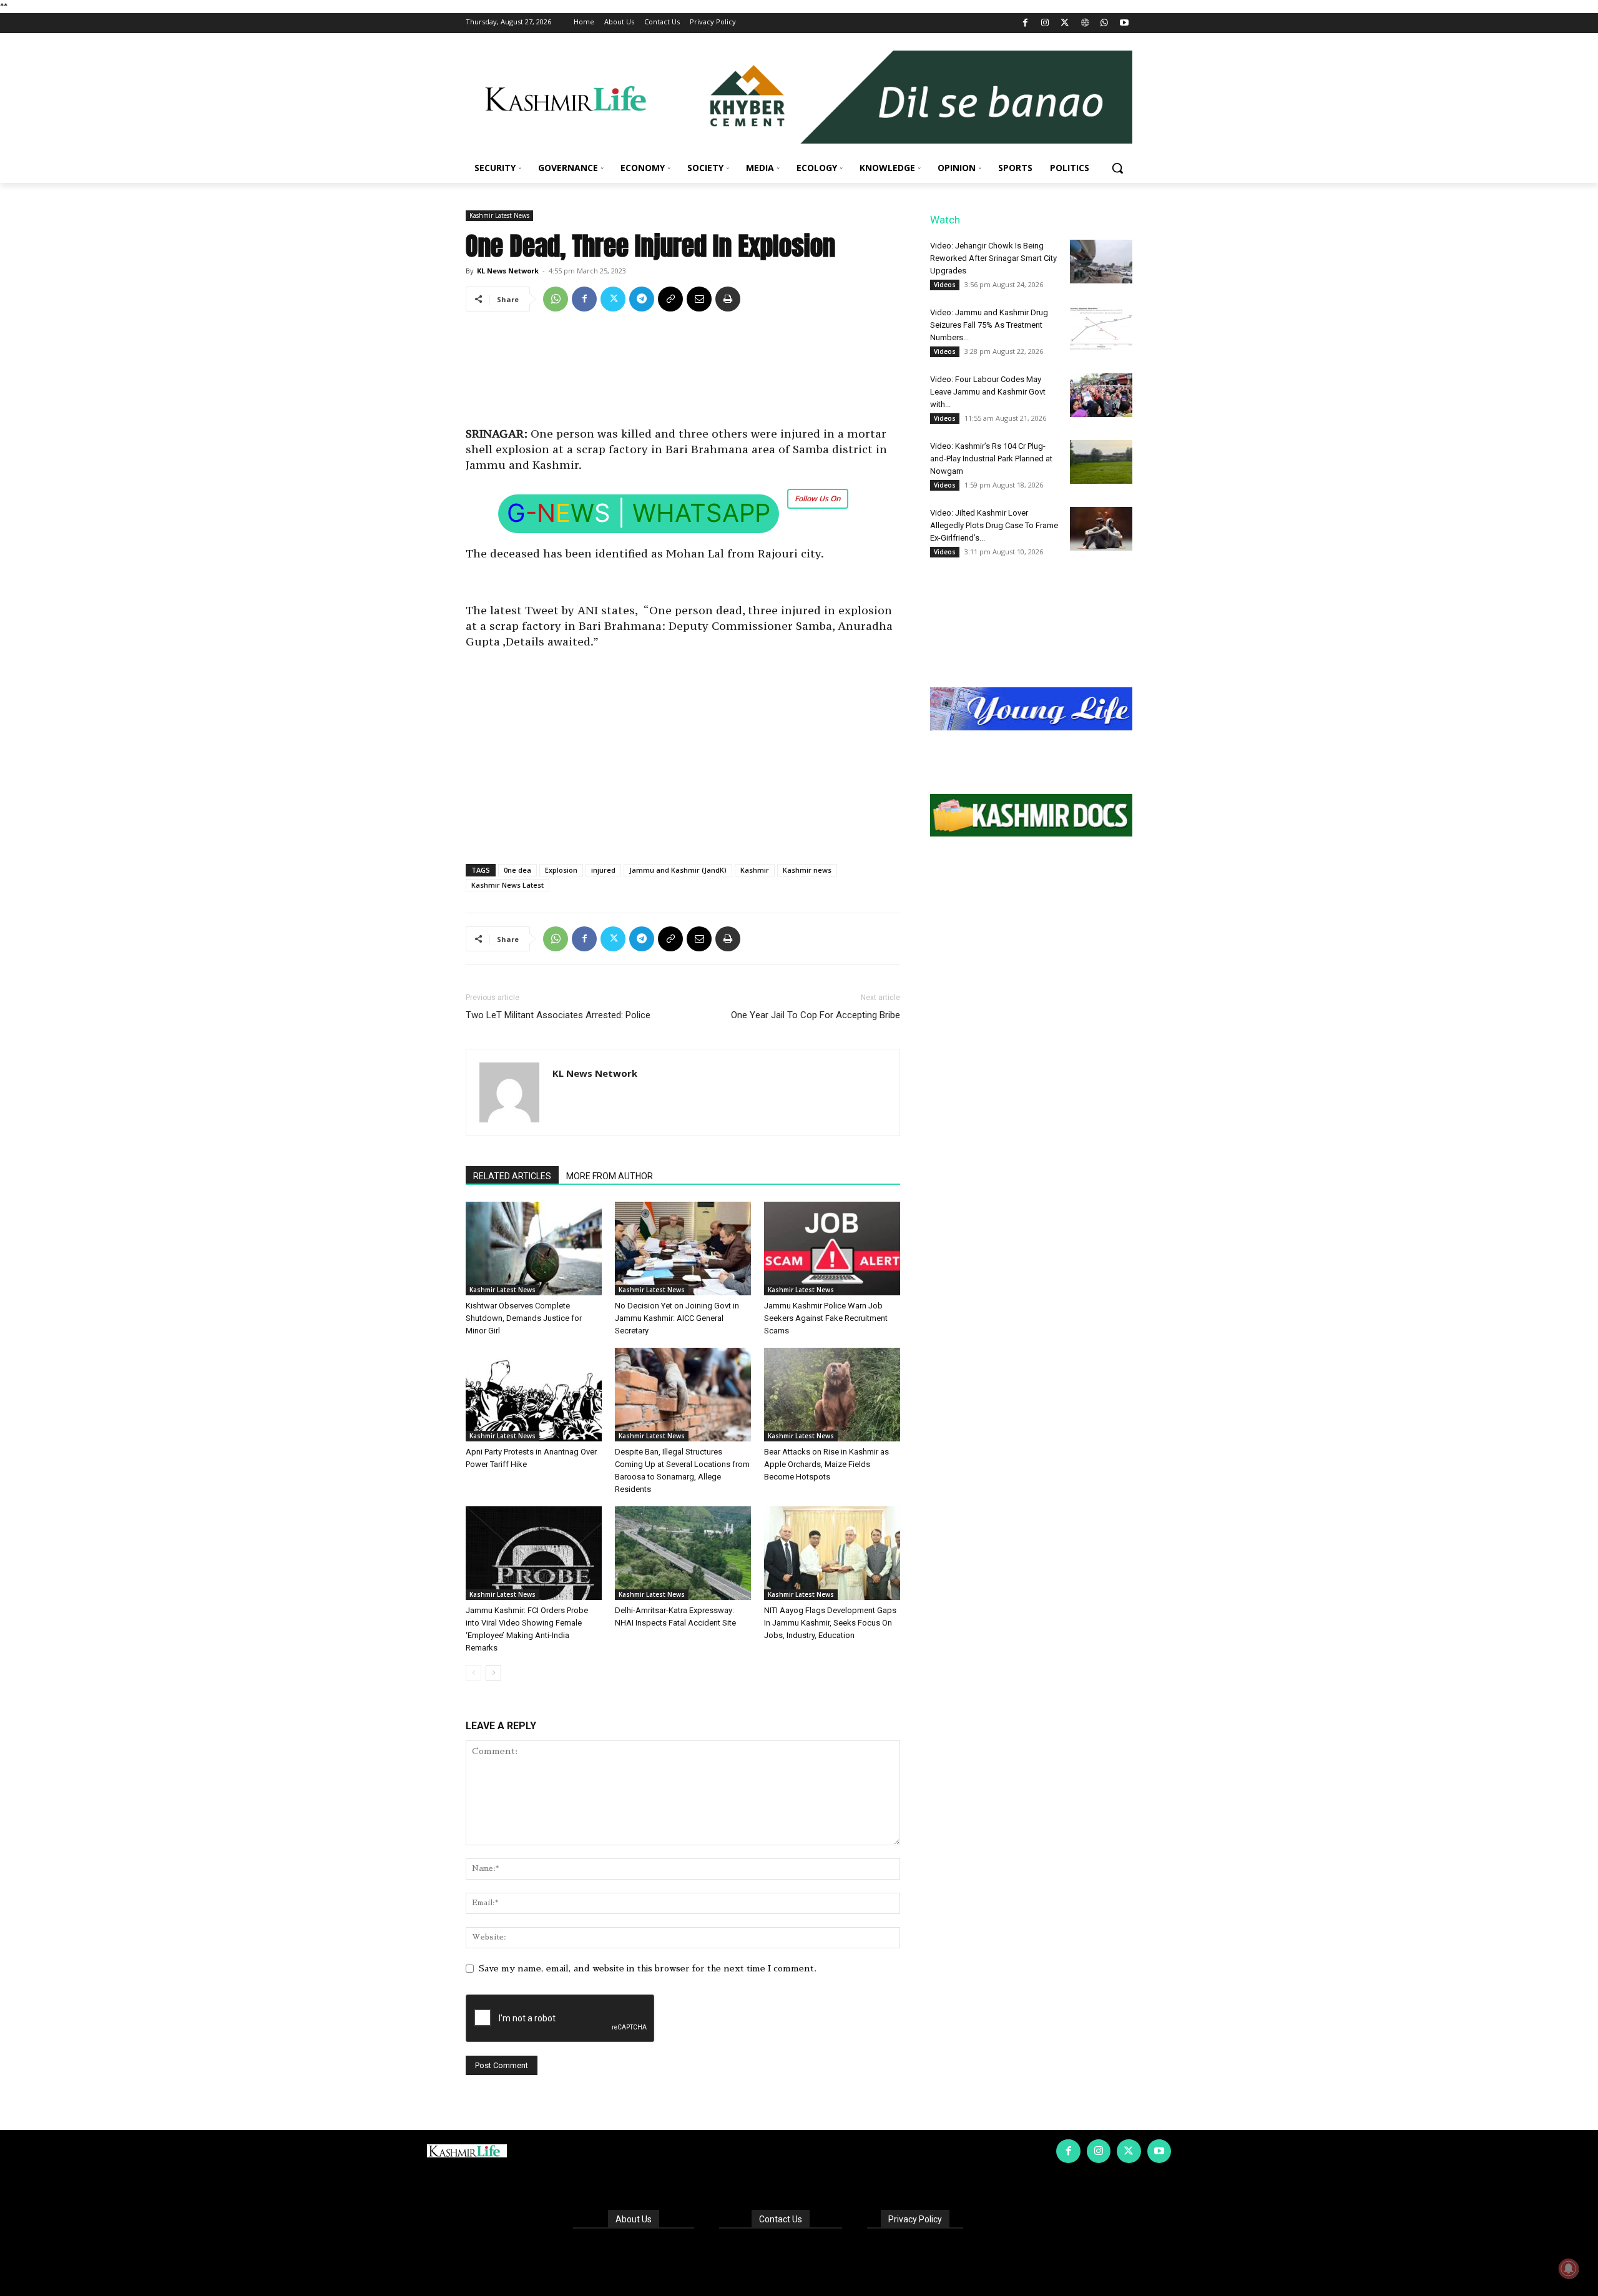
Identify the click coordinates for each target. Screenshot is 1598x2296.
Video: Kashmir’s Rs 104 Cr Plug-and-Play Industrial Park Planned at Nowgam (991, 459)
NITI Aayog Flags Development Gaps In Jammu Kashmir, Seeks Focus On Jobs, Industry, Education (830, 1623)
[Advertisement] (683, 366)
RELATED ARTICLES (512, 1176)
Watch (945, 220)
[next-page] (493, 1673)
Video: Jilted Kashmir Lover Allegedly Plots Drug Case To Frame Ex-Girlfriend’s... (994, 525)
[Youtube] (1124, 23)
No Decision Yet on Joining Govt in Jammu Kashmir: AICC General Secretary (677, 1318)
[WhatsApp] (1105, 23)
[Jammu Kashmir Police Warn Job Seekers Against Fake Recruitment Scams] (832, 1249)
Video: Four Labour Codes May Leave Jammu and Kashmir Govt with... (988, 392)
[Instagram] (1045, 23)
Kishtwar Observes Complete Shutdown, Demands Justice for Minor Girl (524, 1318)
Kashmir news (807, 870)
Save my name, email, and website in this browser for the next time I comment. (648, 1968)
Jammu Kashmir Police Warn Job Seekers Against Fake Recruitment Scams (826, 1318)
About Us (634, 2219)
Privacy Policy (915, 2219)
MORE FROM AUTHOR (610, 1176)
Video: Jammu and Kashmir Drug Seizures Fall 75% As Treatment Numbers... (989, 325)
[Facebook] (1025, 23)
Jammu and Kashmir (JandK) (678, 870)
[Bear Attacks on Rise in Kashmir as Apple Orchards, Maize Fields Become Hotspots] (832, 1395)
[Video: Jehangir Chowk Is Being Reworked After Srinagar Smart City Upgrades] (1101, 262)
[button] (1117, 168)
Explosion (561, 870)
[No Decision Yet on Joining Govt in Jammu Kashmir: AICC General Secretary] (683, 1249)
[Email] (699, 299)
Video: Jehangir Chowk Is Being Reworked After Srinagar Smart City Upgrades (993, 258)
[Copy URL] (670, 299)
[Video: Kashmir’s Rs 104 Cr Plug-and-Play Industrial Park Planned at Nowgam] (1101, 462)
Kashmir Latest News (499, 215)
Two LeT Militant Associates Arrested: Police (558, 1015)
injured (603, 870)
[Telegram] (642, 299)
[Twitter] (1065, 23)
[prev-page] (473, 1673)
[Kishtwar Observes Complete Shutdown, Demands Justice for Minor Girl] (534, 1249)
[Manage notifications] (1569, 2269)
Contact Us (781, 2219)
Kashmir (755, 870)
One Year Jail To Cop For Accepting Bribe (816, 1015)
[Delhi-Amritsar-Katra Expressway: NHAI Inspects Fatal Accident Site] (683, 1553)
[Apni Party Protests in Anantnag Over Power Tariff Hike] (534, 1395)
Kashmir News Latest (507, 885)
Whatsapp (701, 513)
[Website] (1085, 23)
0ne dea (517, 870)
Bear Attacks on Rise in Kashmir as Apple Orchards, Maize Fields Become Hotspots (826, 1464)
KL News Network (508, 271)
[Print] (728, 299)
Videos (945, 285)
